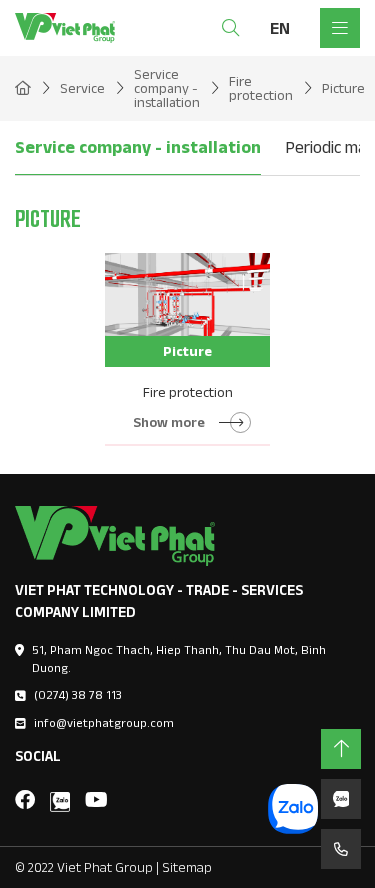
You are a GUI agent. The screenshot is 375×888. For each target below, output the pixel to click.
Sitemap (187, 867)
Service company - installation (138, 147)
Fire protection (188, 392)
